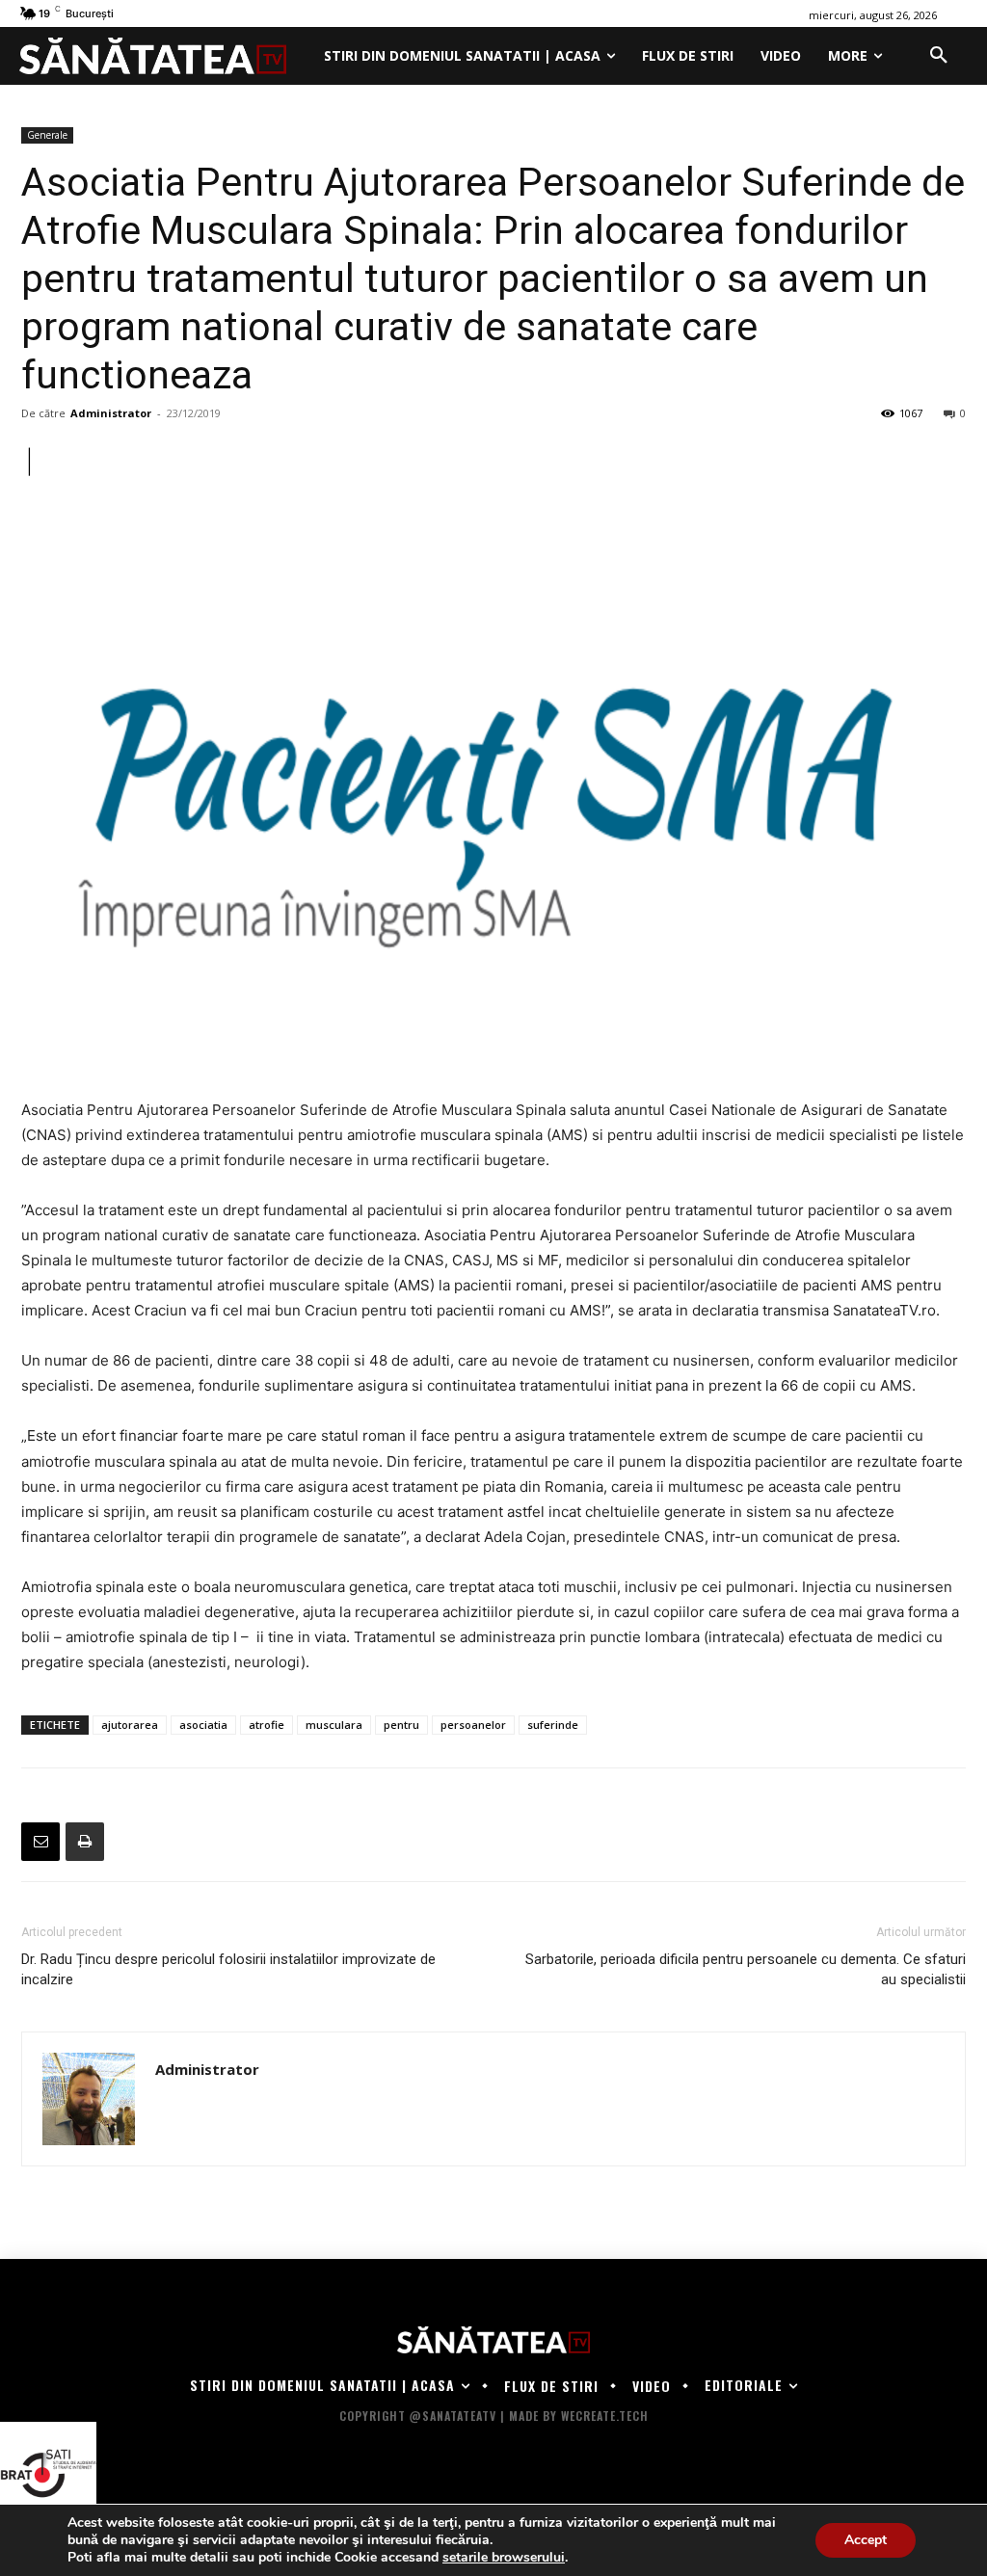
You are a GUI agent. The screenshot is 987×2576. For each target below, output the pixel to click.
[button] (939, 56)
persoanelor (473, 1725)
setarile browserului (504, 2558)
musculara (334, 1725)
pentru (401, 1725)
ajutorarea (130, 1725)
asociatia (203, 1725)
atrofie (267, 1725)
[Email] (40, 1842)
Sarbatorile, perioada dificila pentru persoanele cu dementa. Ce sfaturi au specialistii (746, 1969)
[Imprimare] (85, 1842)
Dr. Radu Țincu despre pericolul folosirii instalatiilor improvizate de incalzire (228, 1969)
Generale (47, 135)
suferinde (553, 1725)
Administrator (111, 413)
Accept (866, 2540)
